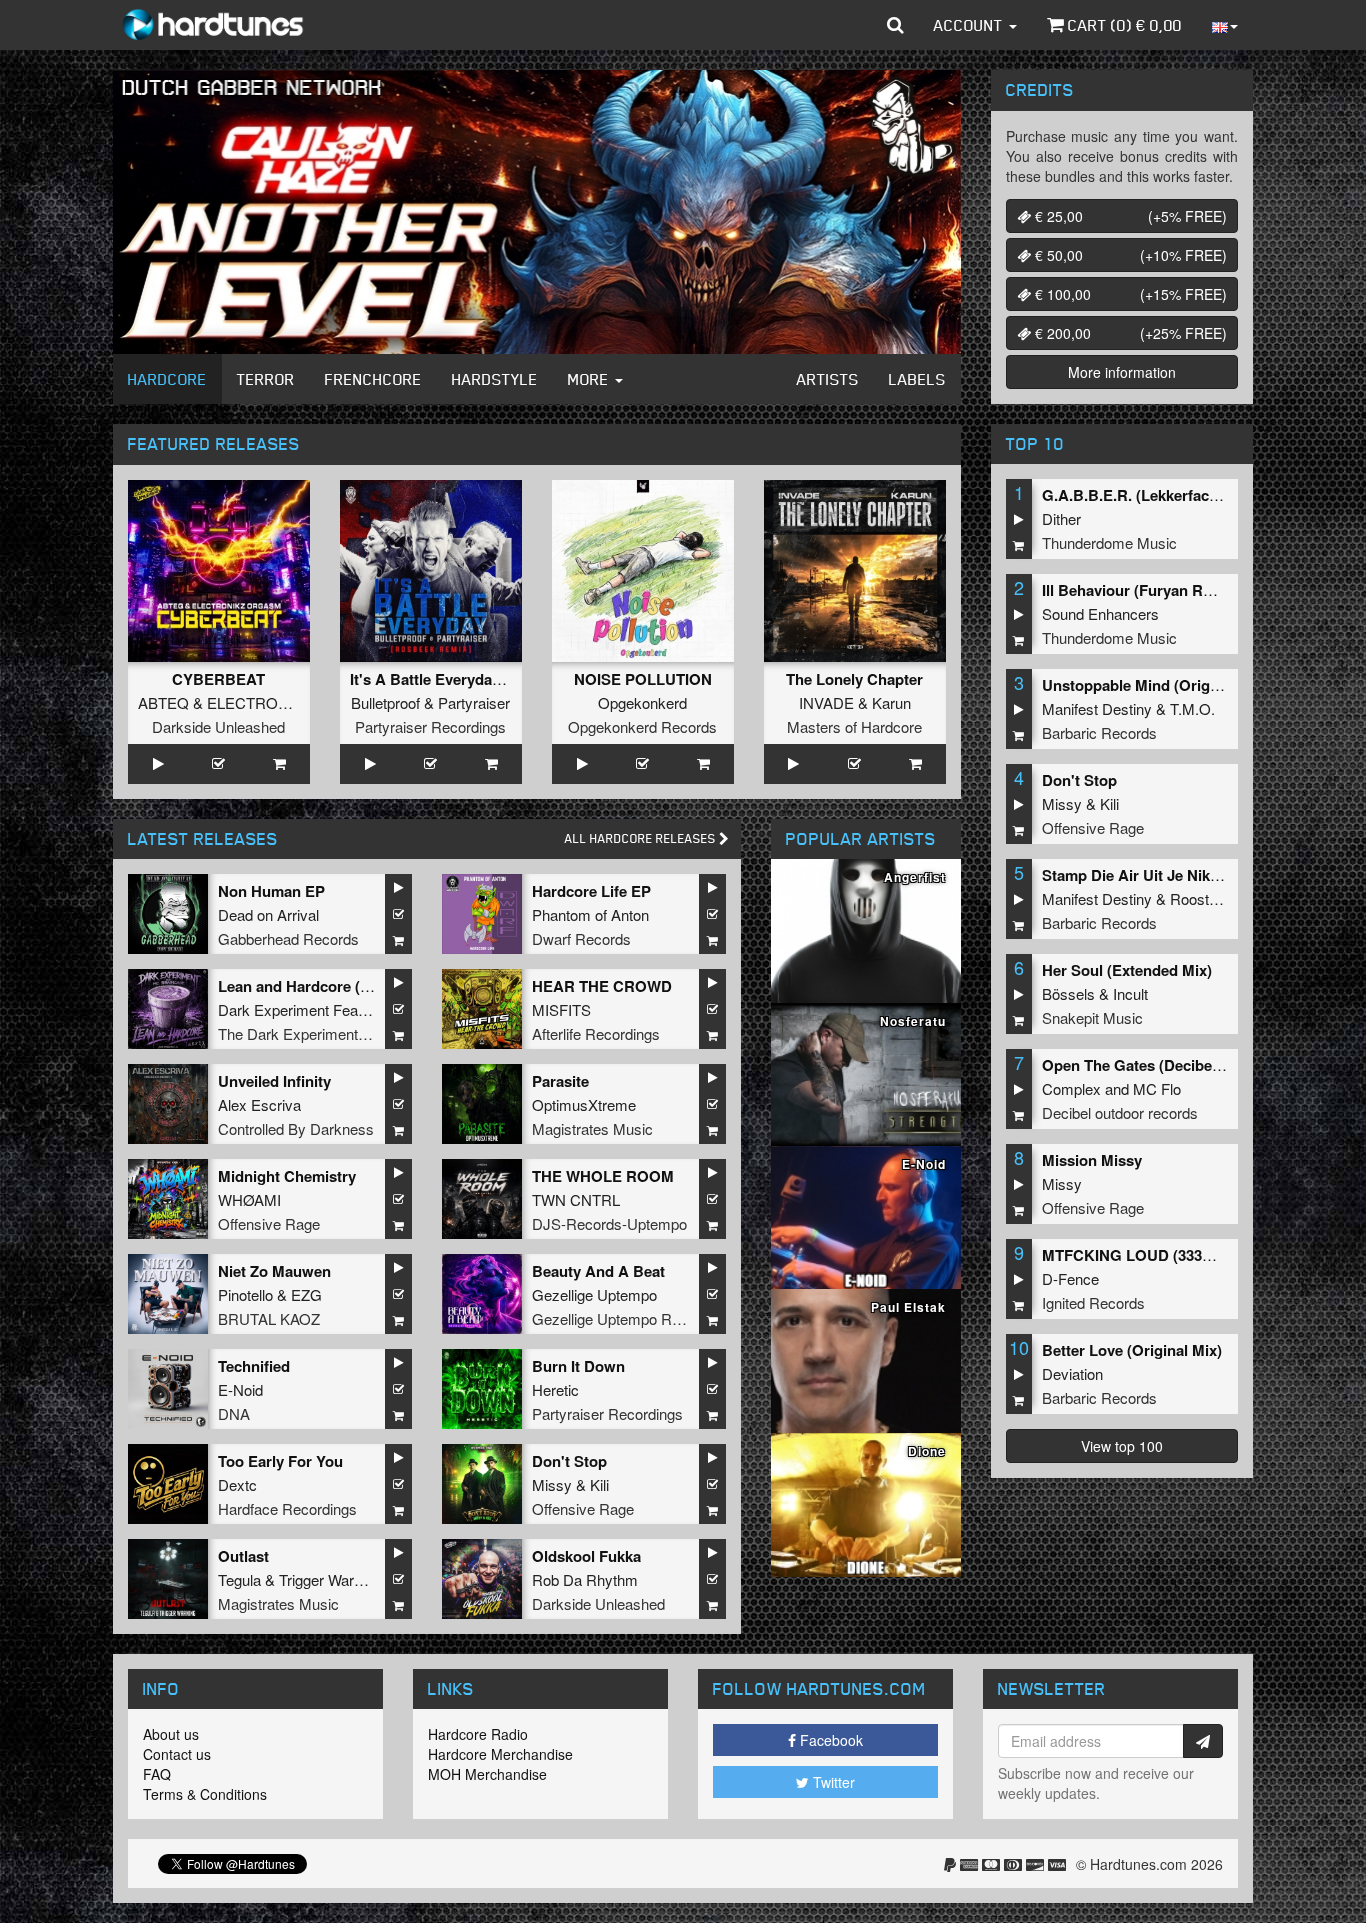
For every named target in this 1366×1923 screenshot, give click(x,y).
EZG (306, 1294)
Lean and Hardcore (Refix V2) (320, 986)
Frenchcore (373, 379)
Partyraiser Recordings (430, 726)
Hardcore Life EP (591, 891)
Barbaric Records (1099, 732)
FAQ (157, 1774)
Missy (552, 1484)
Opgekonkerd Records (642, 726)
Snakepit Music (1092, 1017)
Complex (1071, 1088)
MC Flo (1157, 1088)
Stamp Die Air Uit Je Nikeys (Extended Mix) (1192, 875)
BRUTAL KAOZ (269, 1318)
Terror (266, 379)
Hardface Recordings (287, 1508)
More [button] (590, 379)
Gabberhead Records (288, 938)
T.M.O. (1192, 708)
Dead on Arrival (268, 914)
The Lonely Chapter (854, 679)
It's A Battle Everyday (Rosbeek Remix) (486, 679)
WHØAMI (249, 1199)
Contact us (177, 1754)
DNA (234, 1413)
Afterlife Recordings (596, 1033)
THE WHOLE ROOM (603, 1176)
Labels (917, 379)
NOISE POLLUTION (643, 679)
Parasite (560, 1081)
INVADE (826, 702)
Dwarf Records (581, 938)
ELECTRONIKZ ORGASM (295, 702)
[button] (895, 25)
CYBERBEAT (218, 679)
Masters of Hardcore (854, 726)
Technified (254, 1366)
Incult (1130, 993)
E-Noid (240, 1389)
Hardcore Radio (478, 1734)
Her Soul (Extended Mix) (1127, 970)
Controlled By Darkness (296, 1128)
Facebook (829, 1740)
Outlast (243, 1556)
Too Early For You (280, 1461)
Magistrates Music (592, 1128)
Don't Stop (569, 1461)
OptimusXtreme (584, 1104)
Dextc (237, 1484)
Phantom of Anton (590, 914)
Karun (891, 702)
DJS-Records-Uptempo (609, 1223)
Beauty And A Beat (598, 1271)
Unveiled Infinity (274, 1081)
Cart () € (1123, 25)
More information (1122, 372)
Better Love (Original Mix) (1132, 1350)
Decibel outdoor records (1120, 1112)
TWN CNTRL (576, 1199)
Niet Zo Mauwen (274, 1271)
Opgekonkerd (642, 702)
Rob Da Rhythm (585, 1579)
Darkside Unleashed (218, 726)
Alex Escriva (259, 1104)
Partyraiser (474, 702)
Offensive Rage (269, 1223)
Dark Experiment (273, 1009)
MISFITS (561, 1009)
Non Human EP (271, 891)
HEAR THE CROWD (602, 986)
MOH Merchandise (487, 1774)
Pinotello (245, 1294)
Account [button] (970, 25)
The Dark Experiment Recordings (327, 1033)
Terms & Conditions (205, 1794)
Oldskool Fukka (586, 1556)
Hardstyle (495, 379)
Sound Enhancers (1100, 613)
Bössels (1068, 993)
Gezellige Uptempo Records (624, 1318)
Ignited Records (1093, 1302)
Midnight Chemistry (287, 1176)
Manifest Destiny (1097, 708)
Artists (828, 379)
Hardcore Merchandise (500, 1754)
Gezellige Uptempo (594, 1294)
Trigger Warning (330, 1579)
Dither (1061, 518)
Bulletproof (385, 702)
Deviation (1072, 1373)
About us (171, 1734)
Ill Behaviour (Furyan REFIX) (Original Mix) (1191, 590)
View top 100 (1122, 1446)
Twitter (832, 1782)
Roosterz (1200, 898)
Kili (599, 1484)
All (642, 838)
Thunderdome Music (1109, 542)
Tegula (239, 1579)
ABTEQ (163, 702)
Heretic (555, 1389)
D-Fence (1070, 1278)
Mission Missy (1092, 1160)
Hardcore (167, 379)
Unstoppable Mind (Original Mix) (1155, 685)
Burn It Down (578, 1366)
